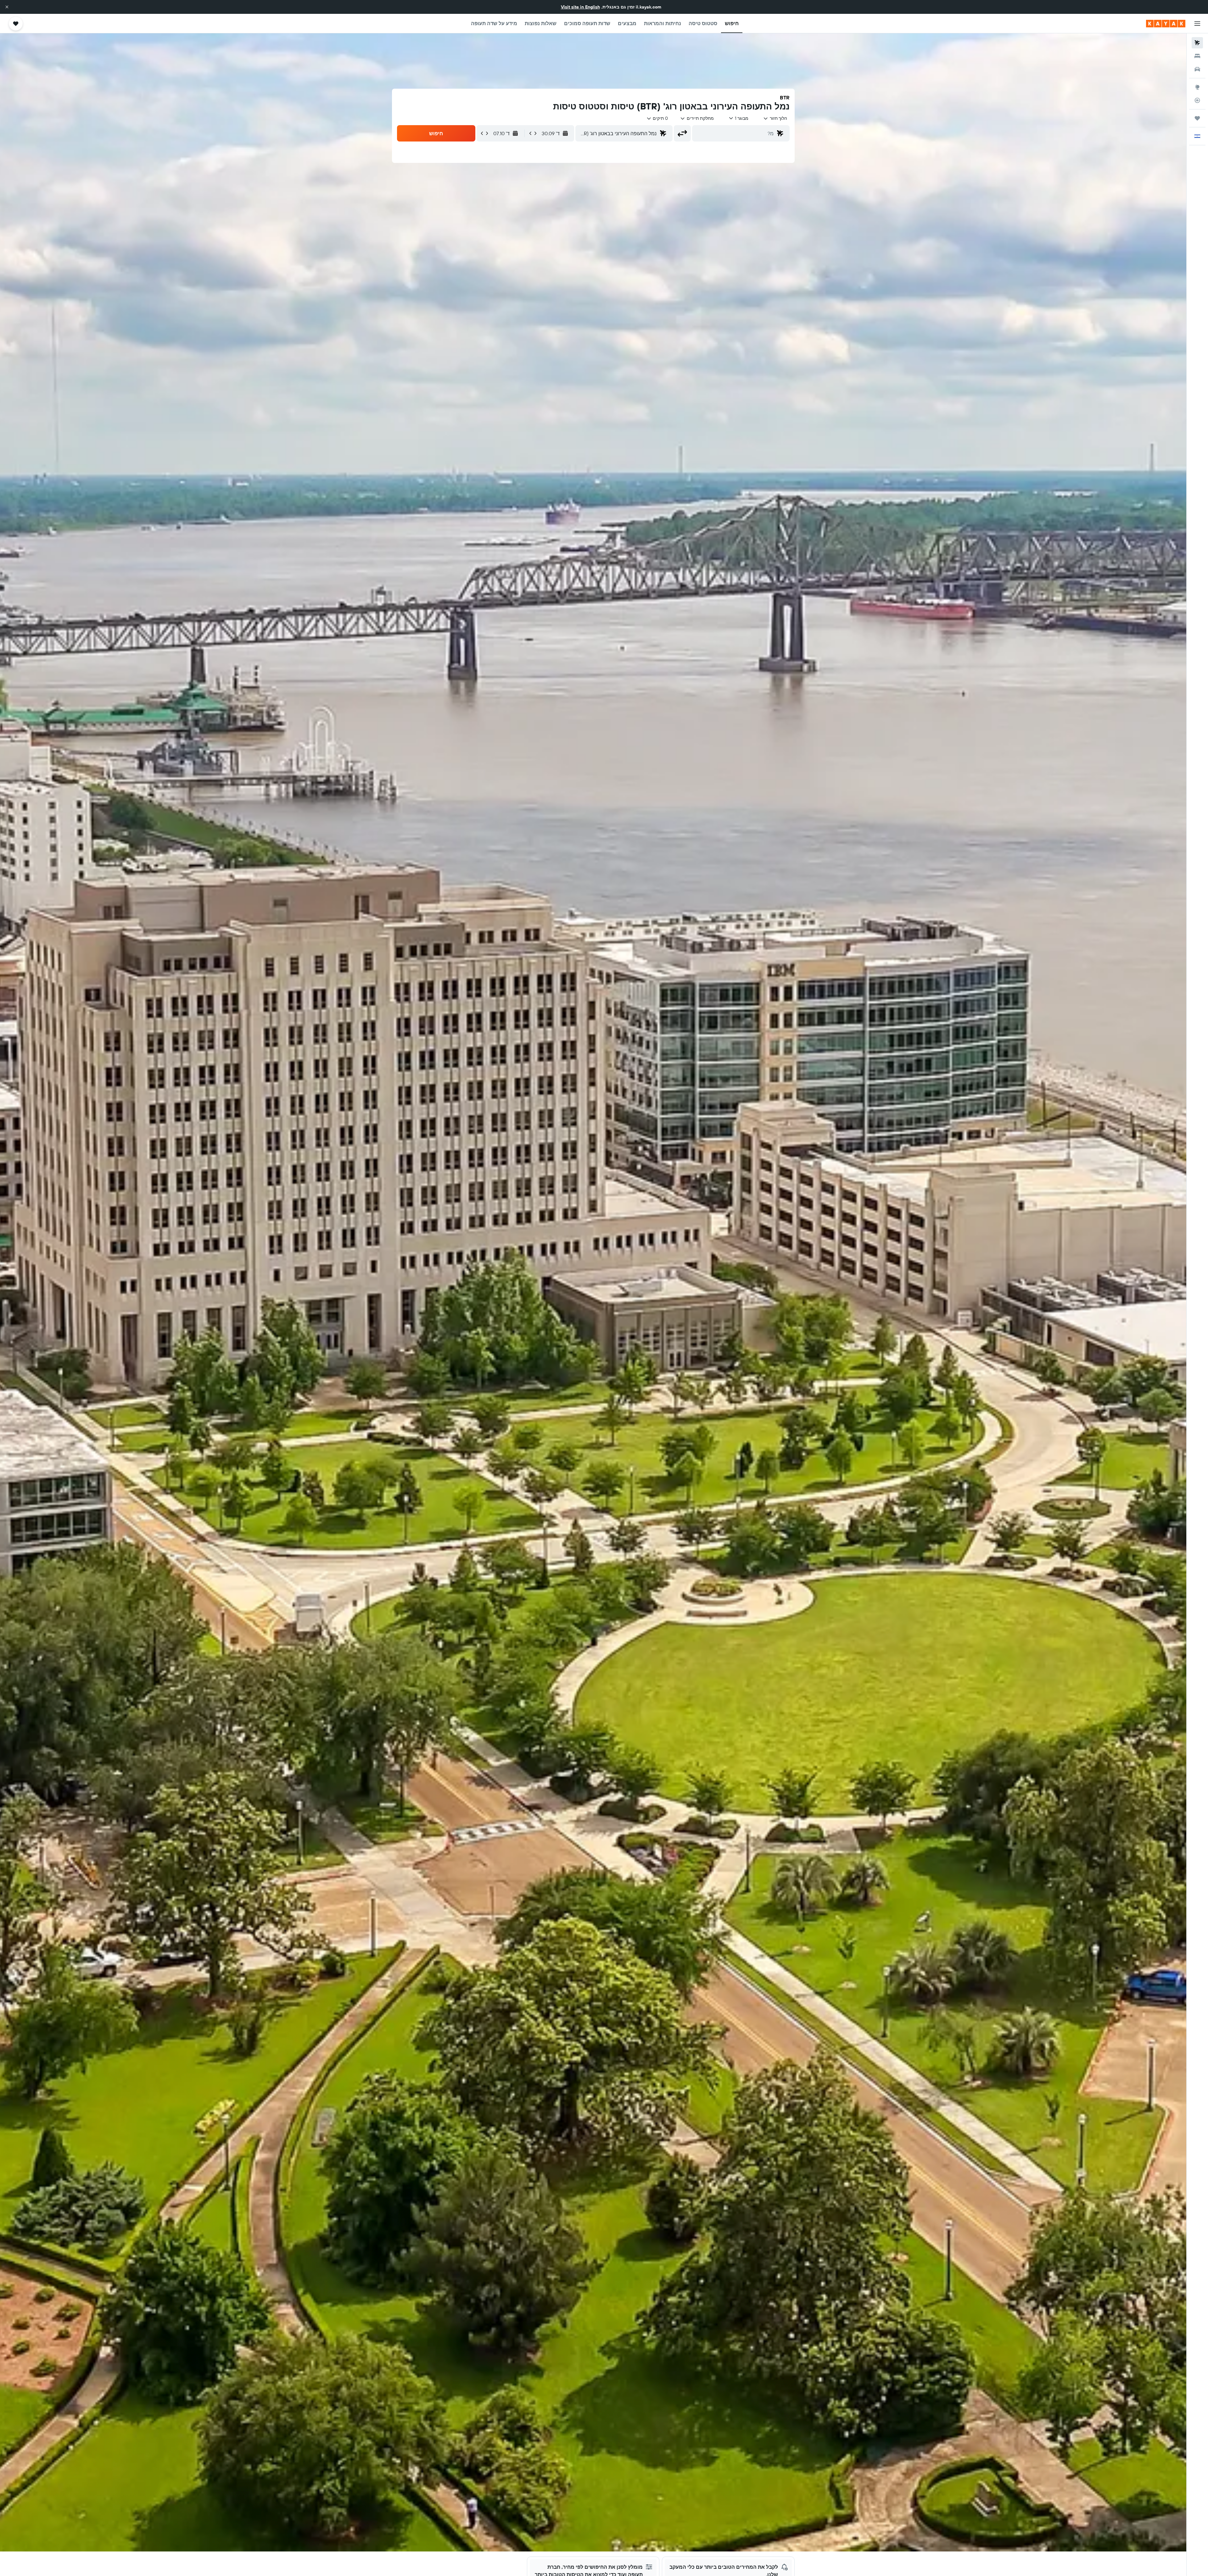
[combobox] (775, 118)
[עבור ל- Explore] (1197, 87)
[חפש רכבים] (1197, 69)
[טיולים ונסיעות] (1197, 118)
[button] (7, 7)
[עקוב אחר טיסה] (1197, 100)
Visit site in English (580, 7)
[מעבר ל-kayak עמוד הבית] (1166, 24)
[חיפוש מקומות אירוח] (1197, 56)
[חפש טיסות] (1197, 43)
